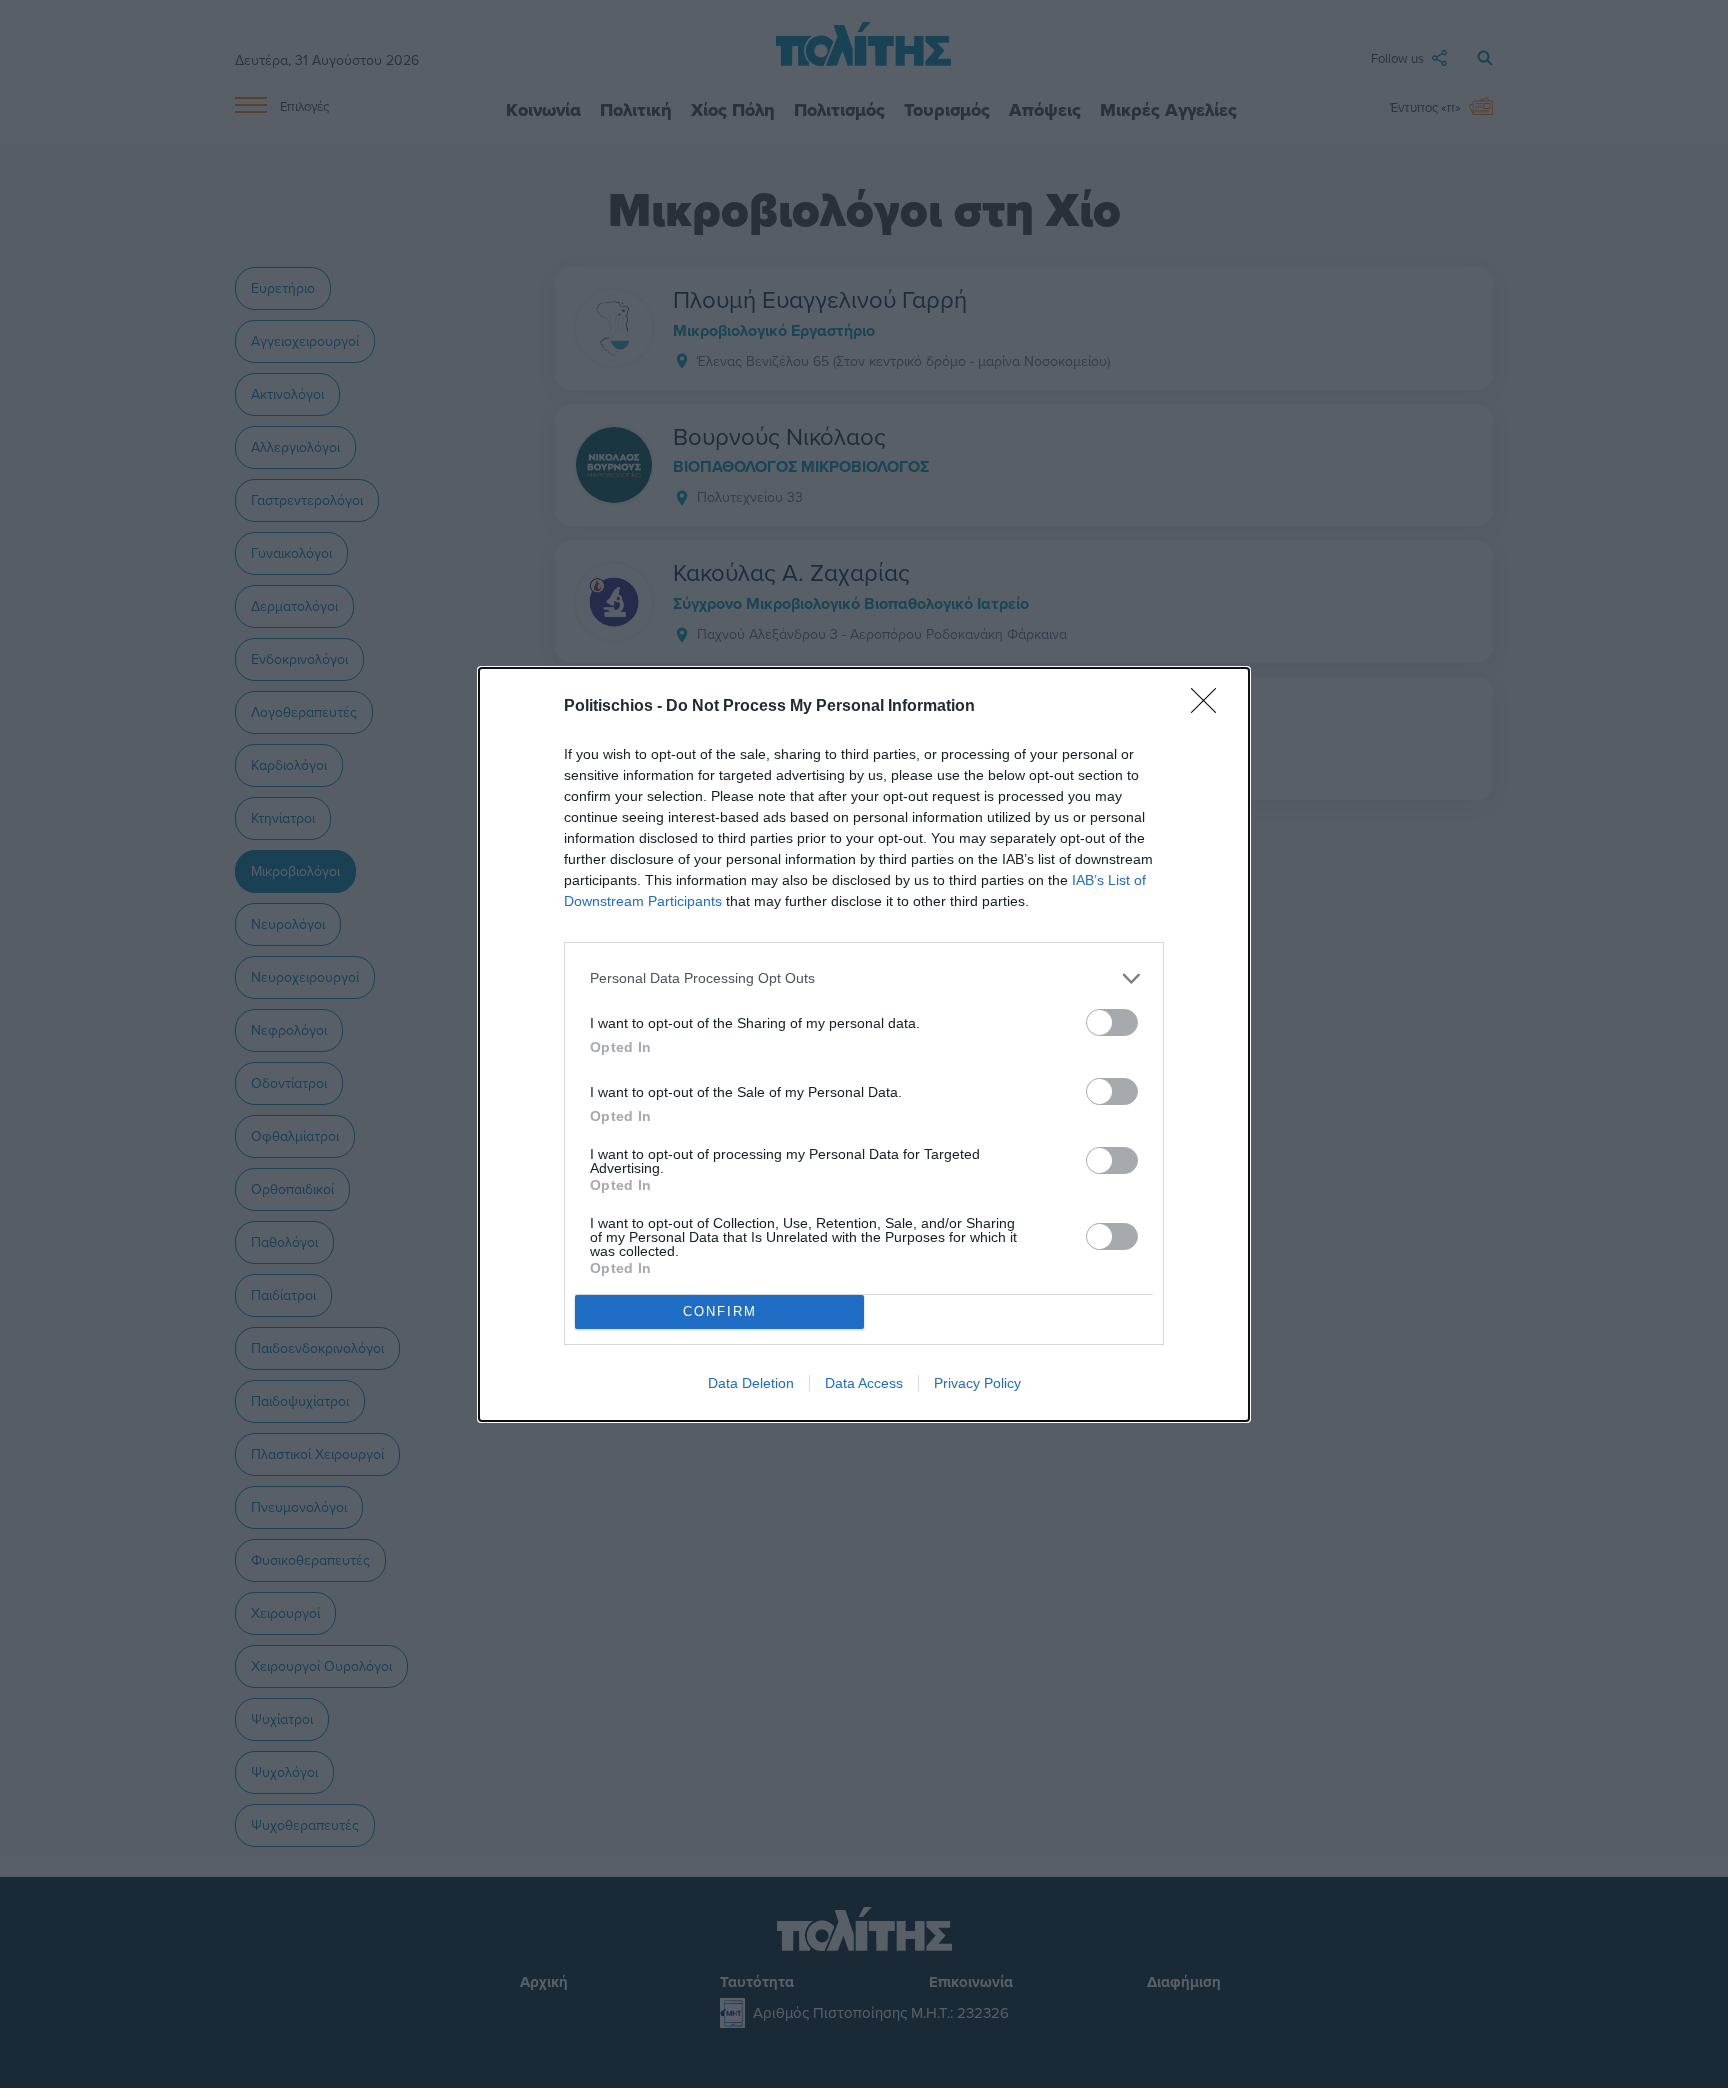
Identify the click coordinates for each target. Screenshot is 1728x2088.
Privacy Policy (977, 1383)
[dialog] (864, 1044)
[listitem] (864, 978)
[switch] (1112, 1022)
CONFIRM (720, 1311)
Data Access (864, 1383)
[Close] (1210, 707)
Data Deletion (751, 1383)
